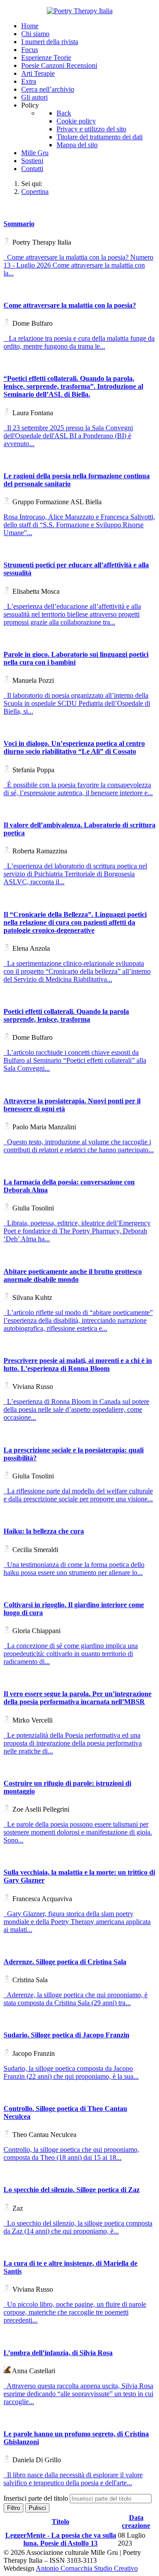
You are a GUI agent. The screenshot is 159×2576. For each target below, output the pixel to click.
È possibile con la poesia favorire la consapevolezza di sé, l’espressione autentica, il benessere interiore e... (78, 789)
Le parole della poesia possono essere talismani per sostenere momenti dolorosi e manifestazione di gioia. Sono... (78, 1832)
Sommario (19, 224)
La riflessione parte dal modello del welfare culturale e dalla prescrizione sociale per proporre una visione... (78, 1495)
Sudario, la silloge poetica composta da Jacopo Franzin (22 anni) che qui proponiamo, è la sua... (71, 2072)
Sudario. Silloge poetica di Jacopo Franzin (66, 2035)
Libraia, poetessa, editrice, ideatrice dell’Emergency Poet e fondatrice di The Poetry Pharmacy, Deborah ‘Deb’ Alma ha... (77, 1231)
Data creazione (136, 2522)
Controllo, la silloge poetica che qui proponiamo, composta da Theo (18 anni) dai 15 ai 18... (71, 2153)
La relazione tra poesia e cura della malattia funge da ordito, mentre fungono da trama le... (79, 342)
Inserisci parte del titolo (37, 2498)
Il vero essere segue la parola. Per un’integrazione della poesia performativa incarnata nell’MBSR (78, 1698)
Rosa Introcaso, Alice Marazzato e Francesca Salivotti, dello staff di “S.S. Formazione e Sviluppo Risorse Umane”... (79, 525)
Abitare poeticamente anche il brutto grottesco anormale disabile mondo (73, 1275)
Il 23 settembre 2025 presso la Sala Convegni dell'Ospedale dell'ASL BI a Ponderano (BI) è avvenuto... (68, 436)
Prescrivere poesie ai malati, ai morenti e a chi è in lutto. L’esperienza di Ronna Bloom (78, 1364)
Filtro (13, 2508)
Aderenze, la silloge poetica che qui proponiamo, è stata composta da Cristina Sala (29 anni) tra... (76, 1999)
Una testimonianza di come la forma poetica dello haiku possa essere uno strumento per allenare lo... (74, 1569)
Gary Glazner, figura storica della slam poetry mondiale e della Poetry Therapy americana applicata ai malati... (77, 1922)
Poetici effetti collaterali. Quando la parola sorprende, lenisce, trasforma (66, 1015)
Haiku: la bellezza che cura (44, 1531)
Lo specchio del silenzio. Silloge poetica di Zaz (72, 2190)
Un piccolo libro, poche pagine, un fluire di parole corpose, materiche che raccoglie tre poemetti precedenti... (75, 2312)
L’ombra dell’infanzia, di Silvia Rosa (58, 2353)
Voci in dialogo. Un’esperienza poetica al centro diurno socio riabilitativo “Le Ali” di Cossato (74, 747)
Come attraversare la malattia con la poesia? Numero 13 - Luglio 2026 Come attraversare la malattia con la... (78, 265)
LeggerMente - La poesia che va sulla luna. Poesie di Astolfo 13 (61, 2539)
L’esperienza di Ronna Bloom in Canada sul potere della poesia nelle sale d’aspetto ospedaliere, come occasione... (76, 1409)
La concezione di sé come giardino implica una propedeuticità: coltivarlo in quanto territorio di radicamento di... (71, 1654)
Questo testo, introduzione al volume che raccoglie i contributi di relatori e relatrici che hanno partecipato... (79, 1146)
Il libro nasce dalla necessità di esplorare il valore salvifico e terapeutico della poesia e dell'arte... (73, 2479)
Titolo (61, 2522)
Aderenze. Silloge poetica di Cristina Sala (65, 1962)
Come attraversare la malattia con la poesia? (70, 305)
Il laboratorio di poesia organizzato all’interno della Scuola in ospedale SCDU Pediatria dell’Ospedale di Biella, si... (77, 703)
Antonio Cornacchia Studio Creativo (87, 2568)
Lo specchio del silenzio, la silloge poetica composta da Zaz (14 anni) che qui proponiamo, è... (78, 2227)
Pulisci (37, 2508)
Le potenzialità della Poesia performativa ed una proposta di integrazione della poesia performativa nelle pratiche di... (73, 1743)
